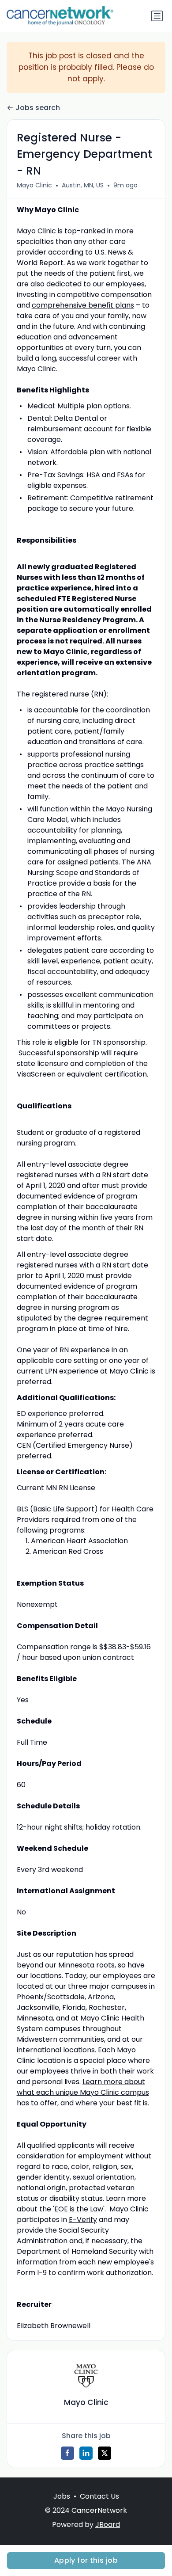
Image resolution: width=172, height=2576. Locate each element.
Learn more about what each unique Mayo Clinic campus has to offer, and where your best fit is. (83, 2092)
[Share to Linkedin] (86, 2453)
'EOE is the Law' (79, 2209)
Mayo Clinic (34, 185)
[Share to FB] (67, 2453)
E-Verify (83, 2220)
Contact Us (99, 2496)
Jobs (62, 2496)
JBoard (108, 2525)
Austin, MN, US (83, 185)
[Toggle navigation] (157, 16)
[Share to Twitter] (105, 2453)
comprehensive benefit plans (83, 305)
